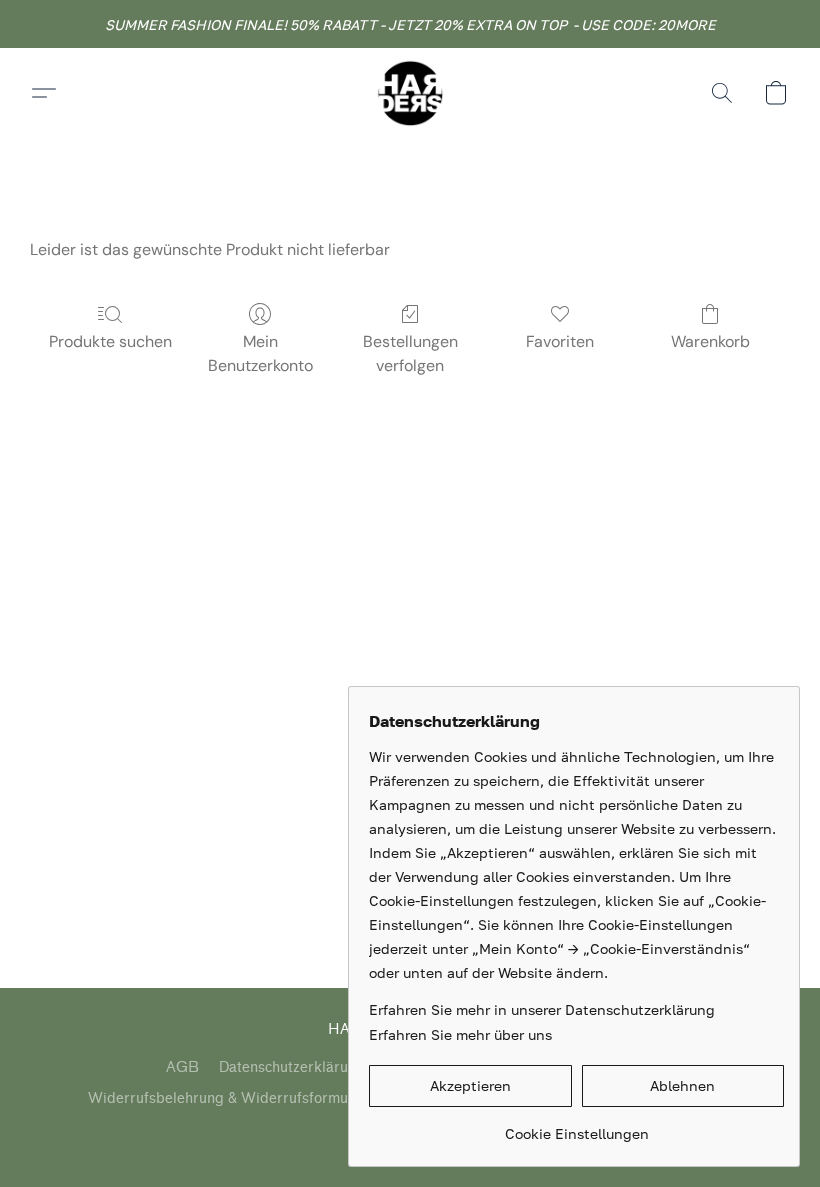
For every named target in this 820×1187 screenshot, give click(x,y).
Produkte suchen (110, 341)
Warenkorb (710, 341)
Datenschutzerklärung (292, 1067)
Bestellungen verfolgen (410, 353)
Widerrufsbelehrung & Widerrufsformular (227, 1098)
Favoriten (560, 341)
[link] (576, 1126)
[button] (410, 93)
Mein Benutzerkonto (260, 353)
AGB (182, 1067)
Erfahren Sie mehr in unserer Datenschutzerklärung (542, 1009)
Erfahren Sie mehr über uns (460, 1034)
